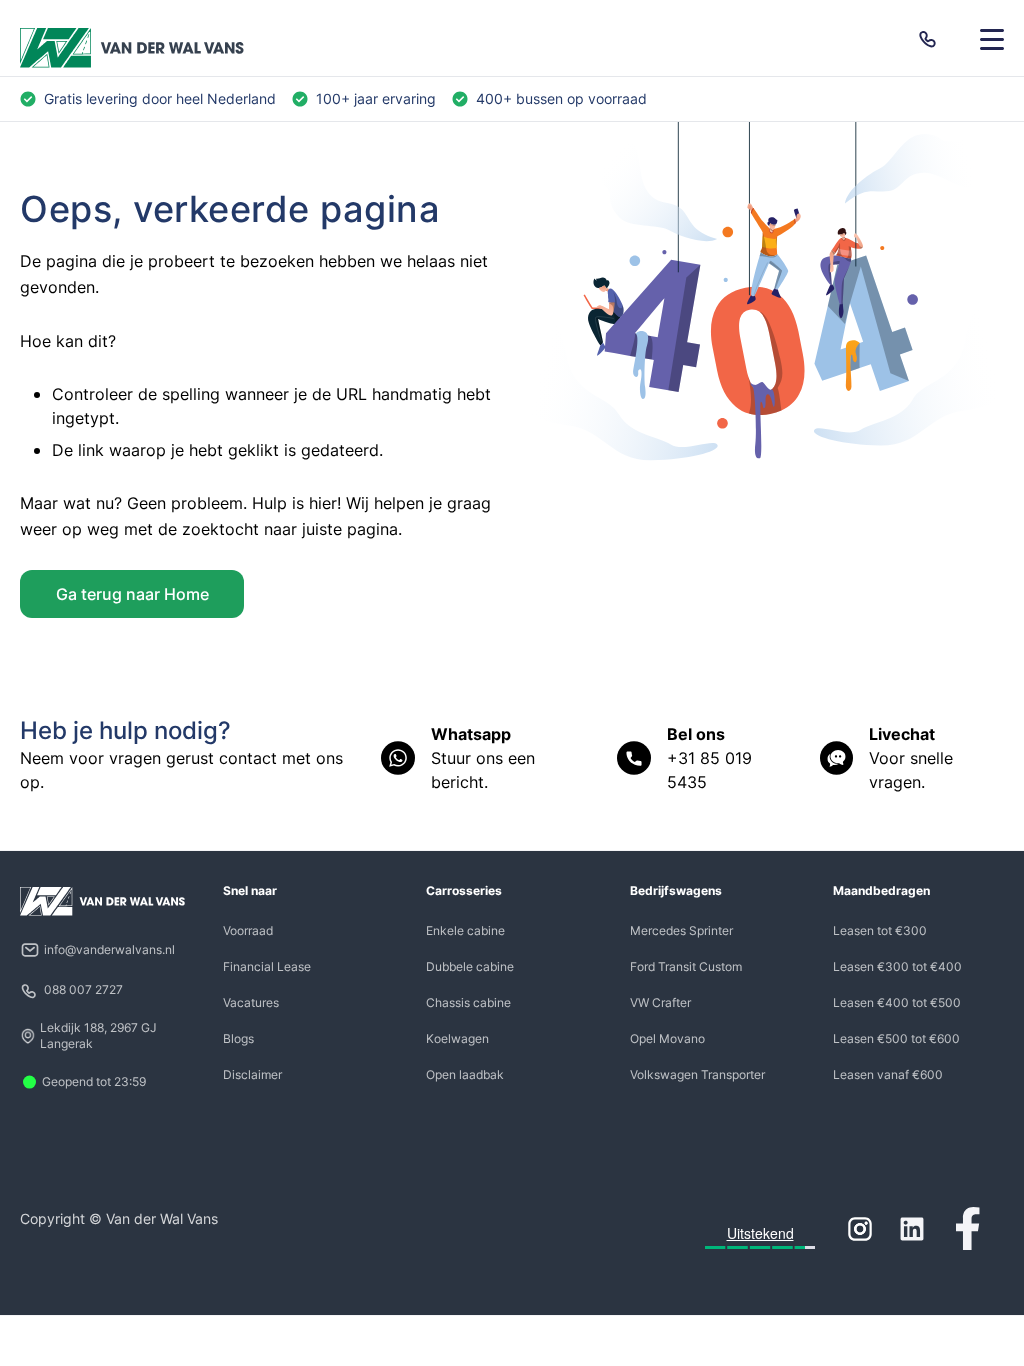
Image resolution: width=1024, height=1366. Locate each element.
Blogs (238, 1038)
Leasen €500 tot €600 (896, 1038)
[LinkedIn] (912, 1229)
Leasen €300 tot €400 (897, 966)
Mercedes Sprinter (681, 930)
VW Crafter (660, 1002)
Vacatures (251, 1002)
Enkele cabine (465, 930)
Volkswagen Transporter (697, 1074)
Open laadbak (465, 1074)
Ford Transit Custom (686, 966)
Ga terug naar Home (132, 594)
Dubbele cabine (470, 966)
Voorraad (248, 930)
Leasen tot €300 (880, 930)
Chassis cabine (468, 1002)
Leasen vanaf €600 (888, 1074)
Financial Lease (267, 966)
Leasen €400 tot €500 (897, 1002)
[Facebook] (968, 1229)
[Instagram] (860, 1229)
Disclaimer (252, 1074)
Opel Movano (667, 1038)
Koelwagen (457, 1038)
